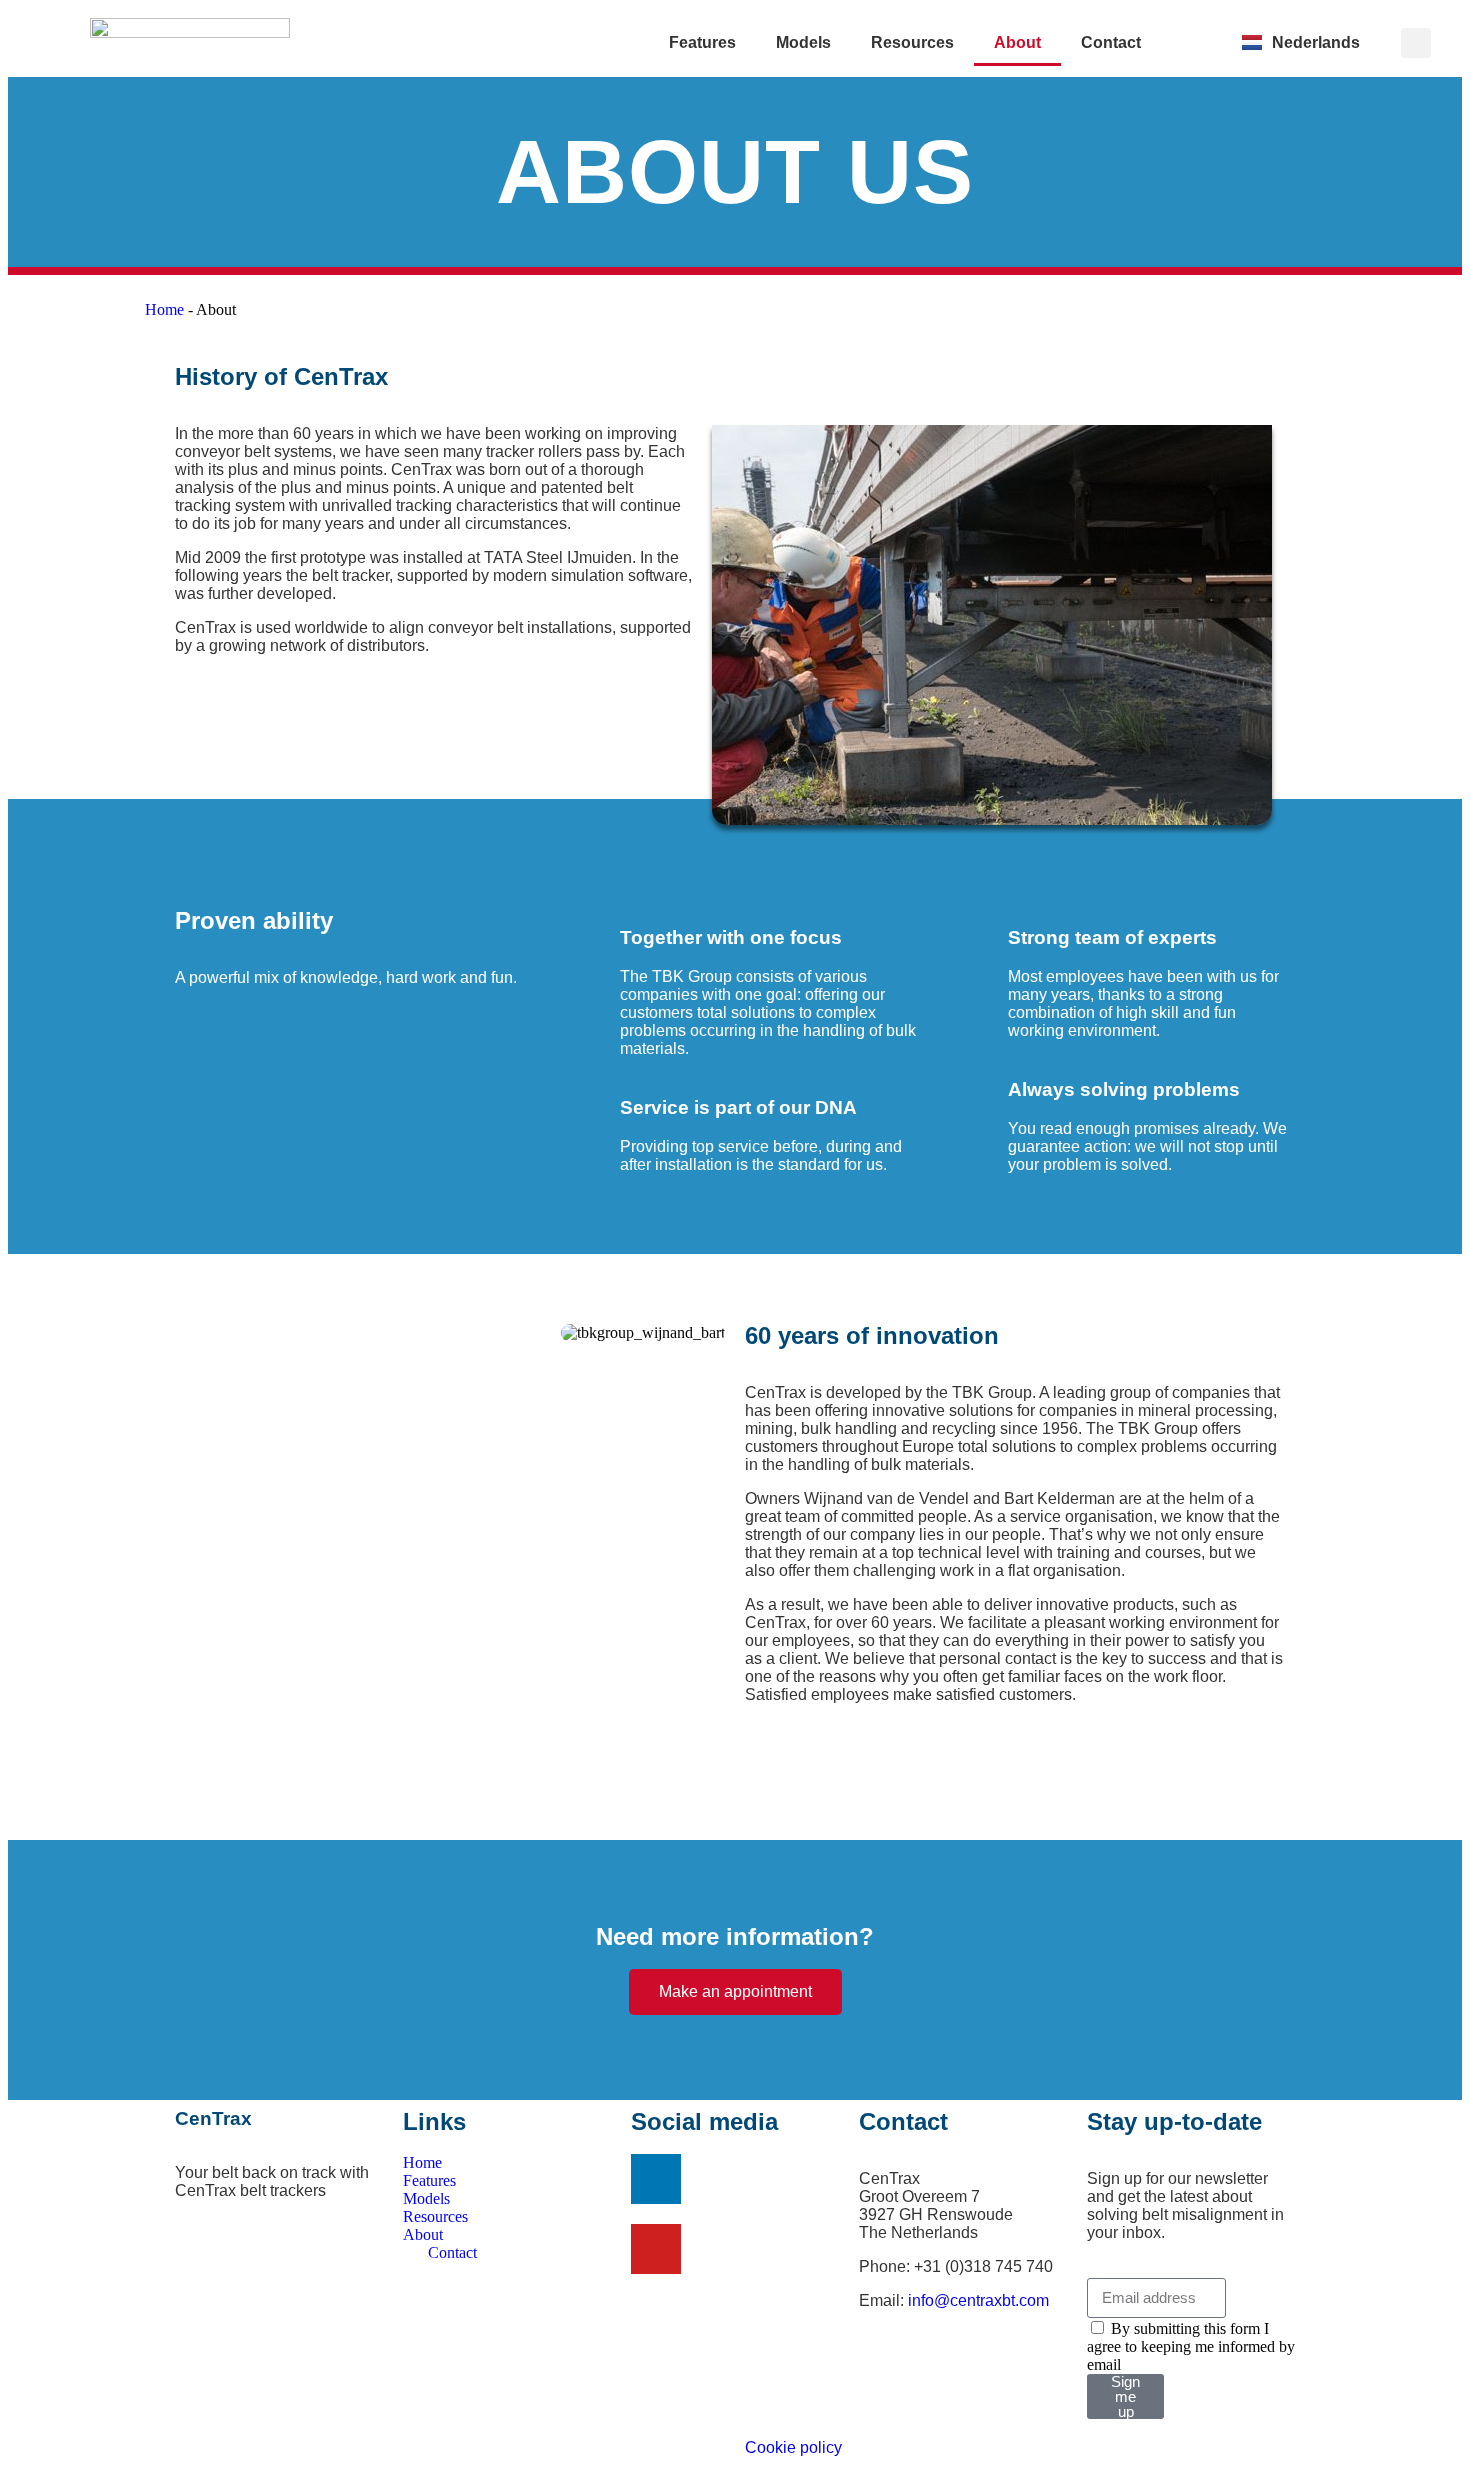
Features (702, 42)
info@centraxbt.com (978, 2300)
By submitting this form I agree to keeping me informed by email (1191, 2346)
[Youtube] (656, 2249)
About (1017, 42)
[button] (1416, 43)
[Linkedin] (656, 2179)
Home (164, 309)
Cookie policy (793, 2447)
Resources (912, 42)
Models (803, 42)
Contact (1111, 42)
